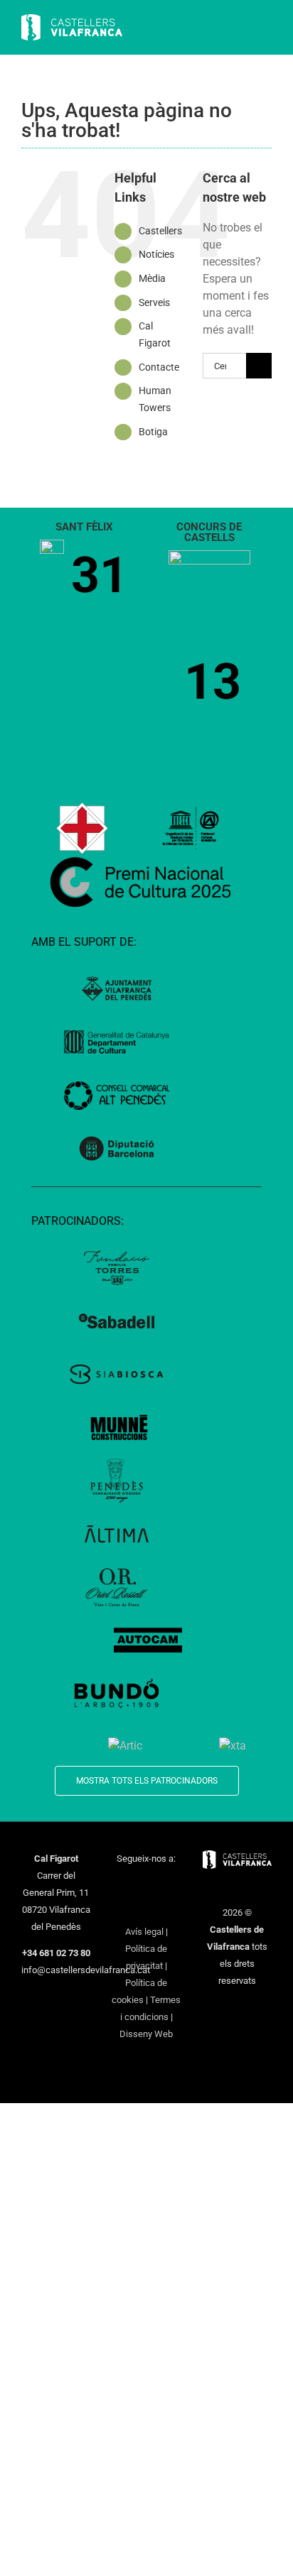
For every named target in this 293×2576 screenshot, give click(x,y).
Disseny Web (146, 2034)
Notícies (156, 254)
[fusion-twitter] (137, 1884)
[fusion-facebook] (119, 1884)
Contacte (159, 367)
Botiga (153, 432)
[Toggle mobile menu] (266, 29)
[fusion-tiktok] (128, 1908)
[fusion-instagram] (156, 1884)
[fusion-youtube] (174, 1884)
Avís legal (144, 1932)
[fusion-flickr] (165, 1908)
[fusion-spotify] (146, 1908)
